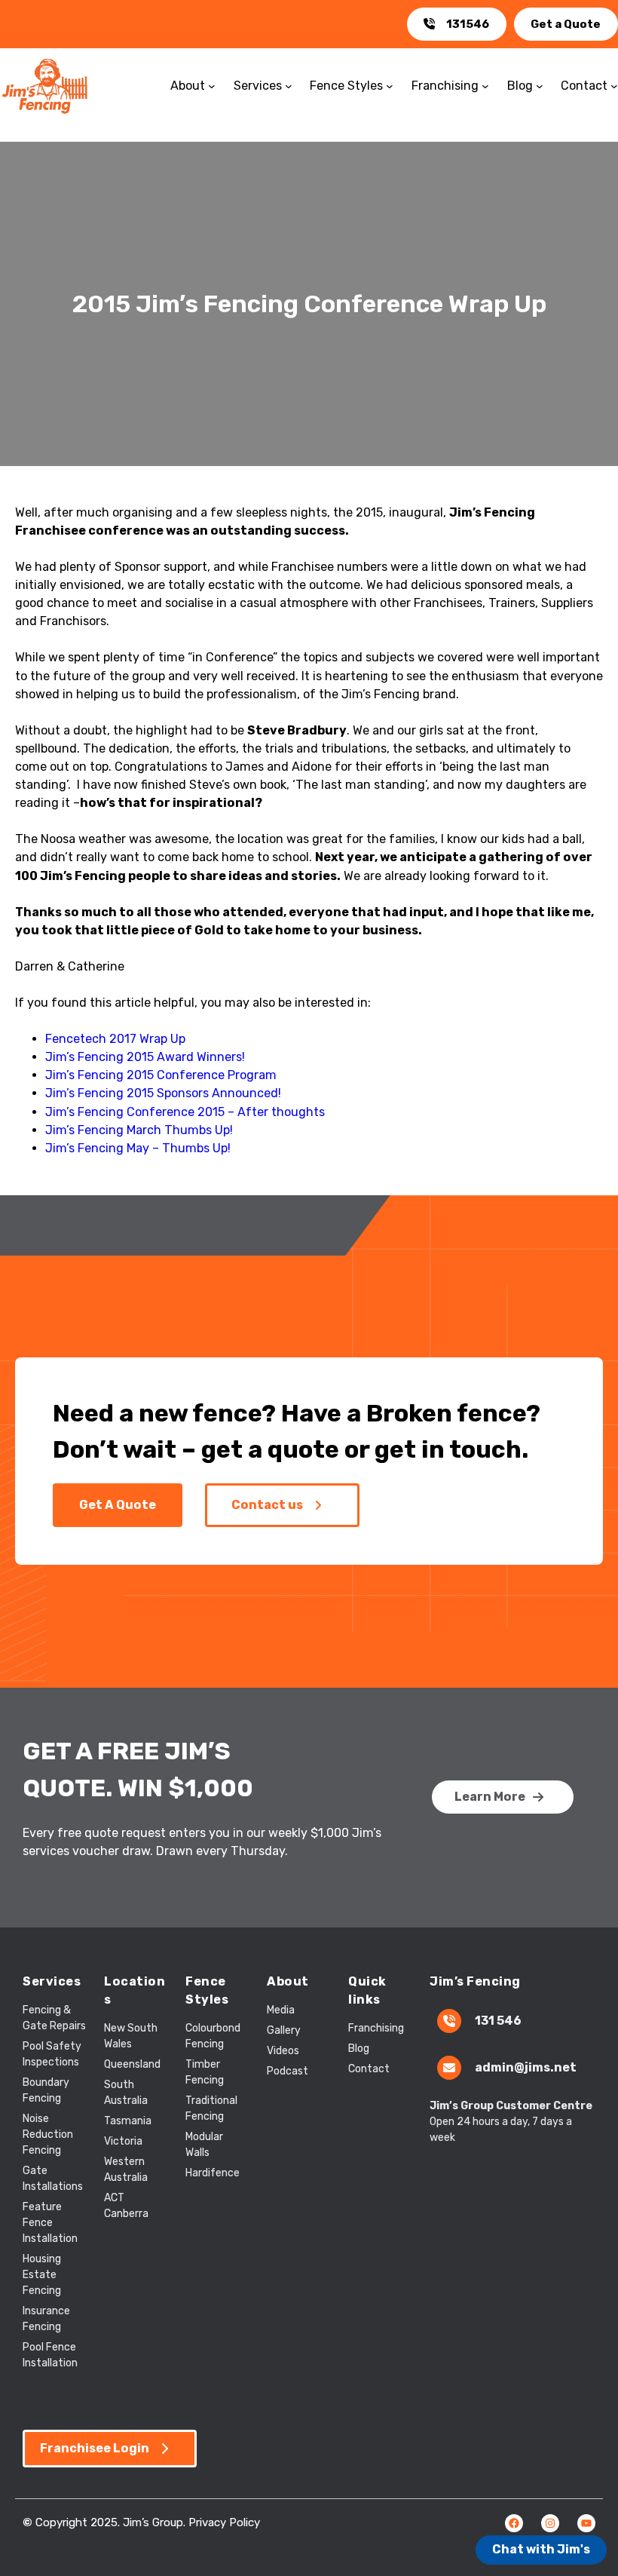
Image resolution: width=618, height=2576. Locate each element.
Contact (369, 2069)
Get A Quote (118, 1505)
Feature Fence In (42, 2223)
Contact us (267, 1505)
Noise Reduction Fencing (48, 2134)
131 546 (498, 2021)
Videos (283, 2051)
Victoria (123, 2141)
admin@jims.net (526, 2067)
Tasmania (128, 2121)
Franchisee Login (95, 2448)
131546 (468, 24)
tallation (57, 2239)
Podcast (288, 2071)
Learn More (490, 1797)
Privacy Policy (224, 2522)
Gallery (284, 2030)
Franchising (376, 2028)
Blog (359, 2049)
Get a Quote (566, 24)
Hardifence (213, 2173)
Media (281, 2010)
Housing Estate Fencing (42, 2275)
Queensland (132, 2064)
